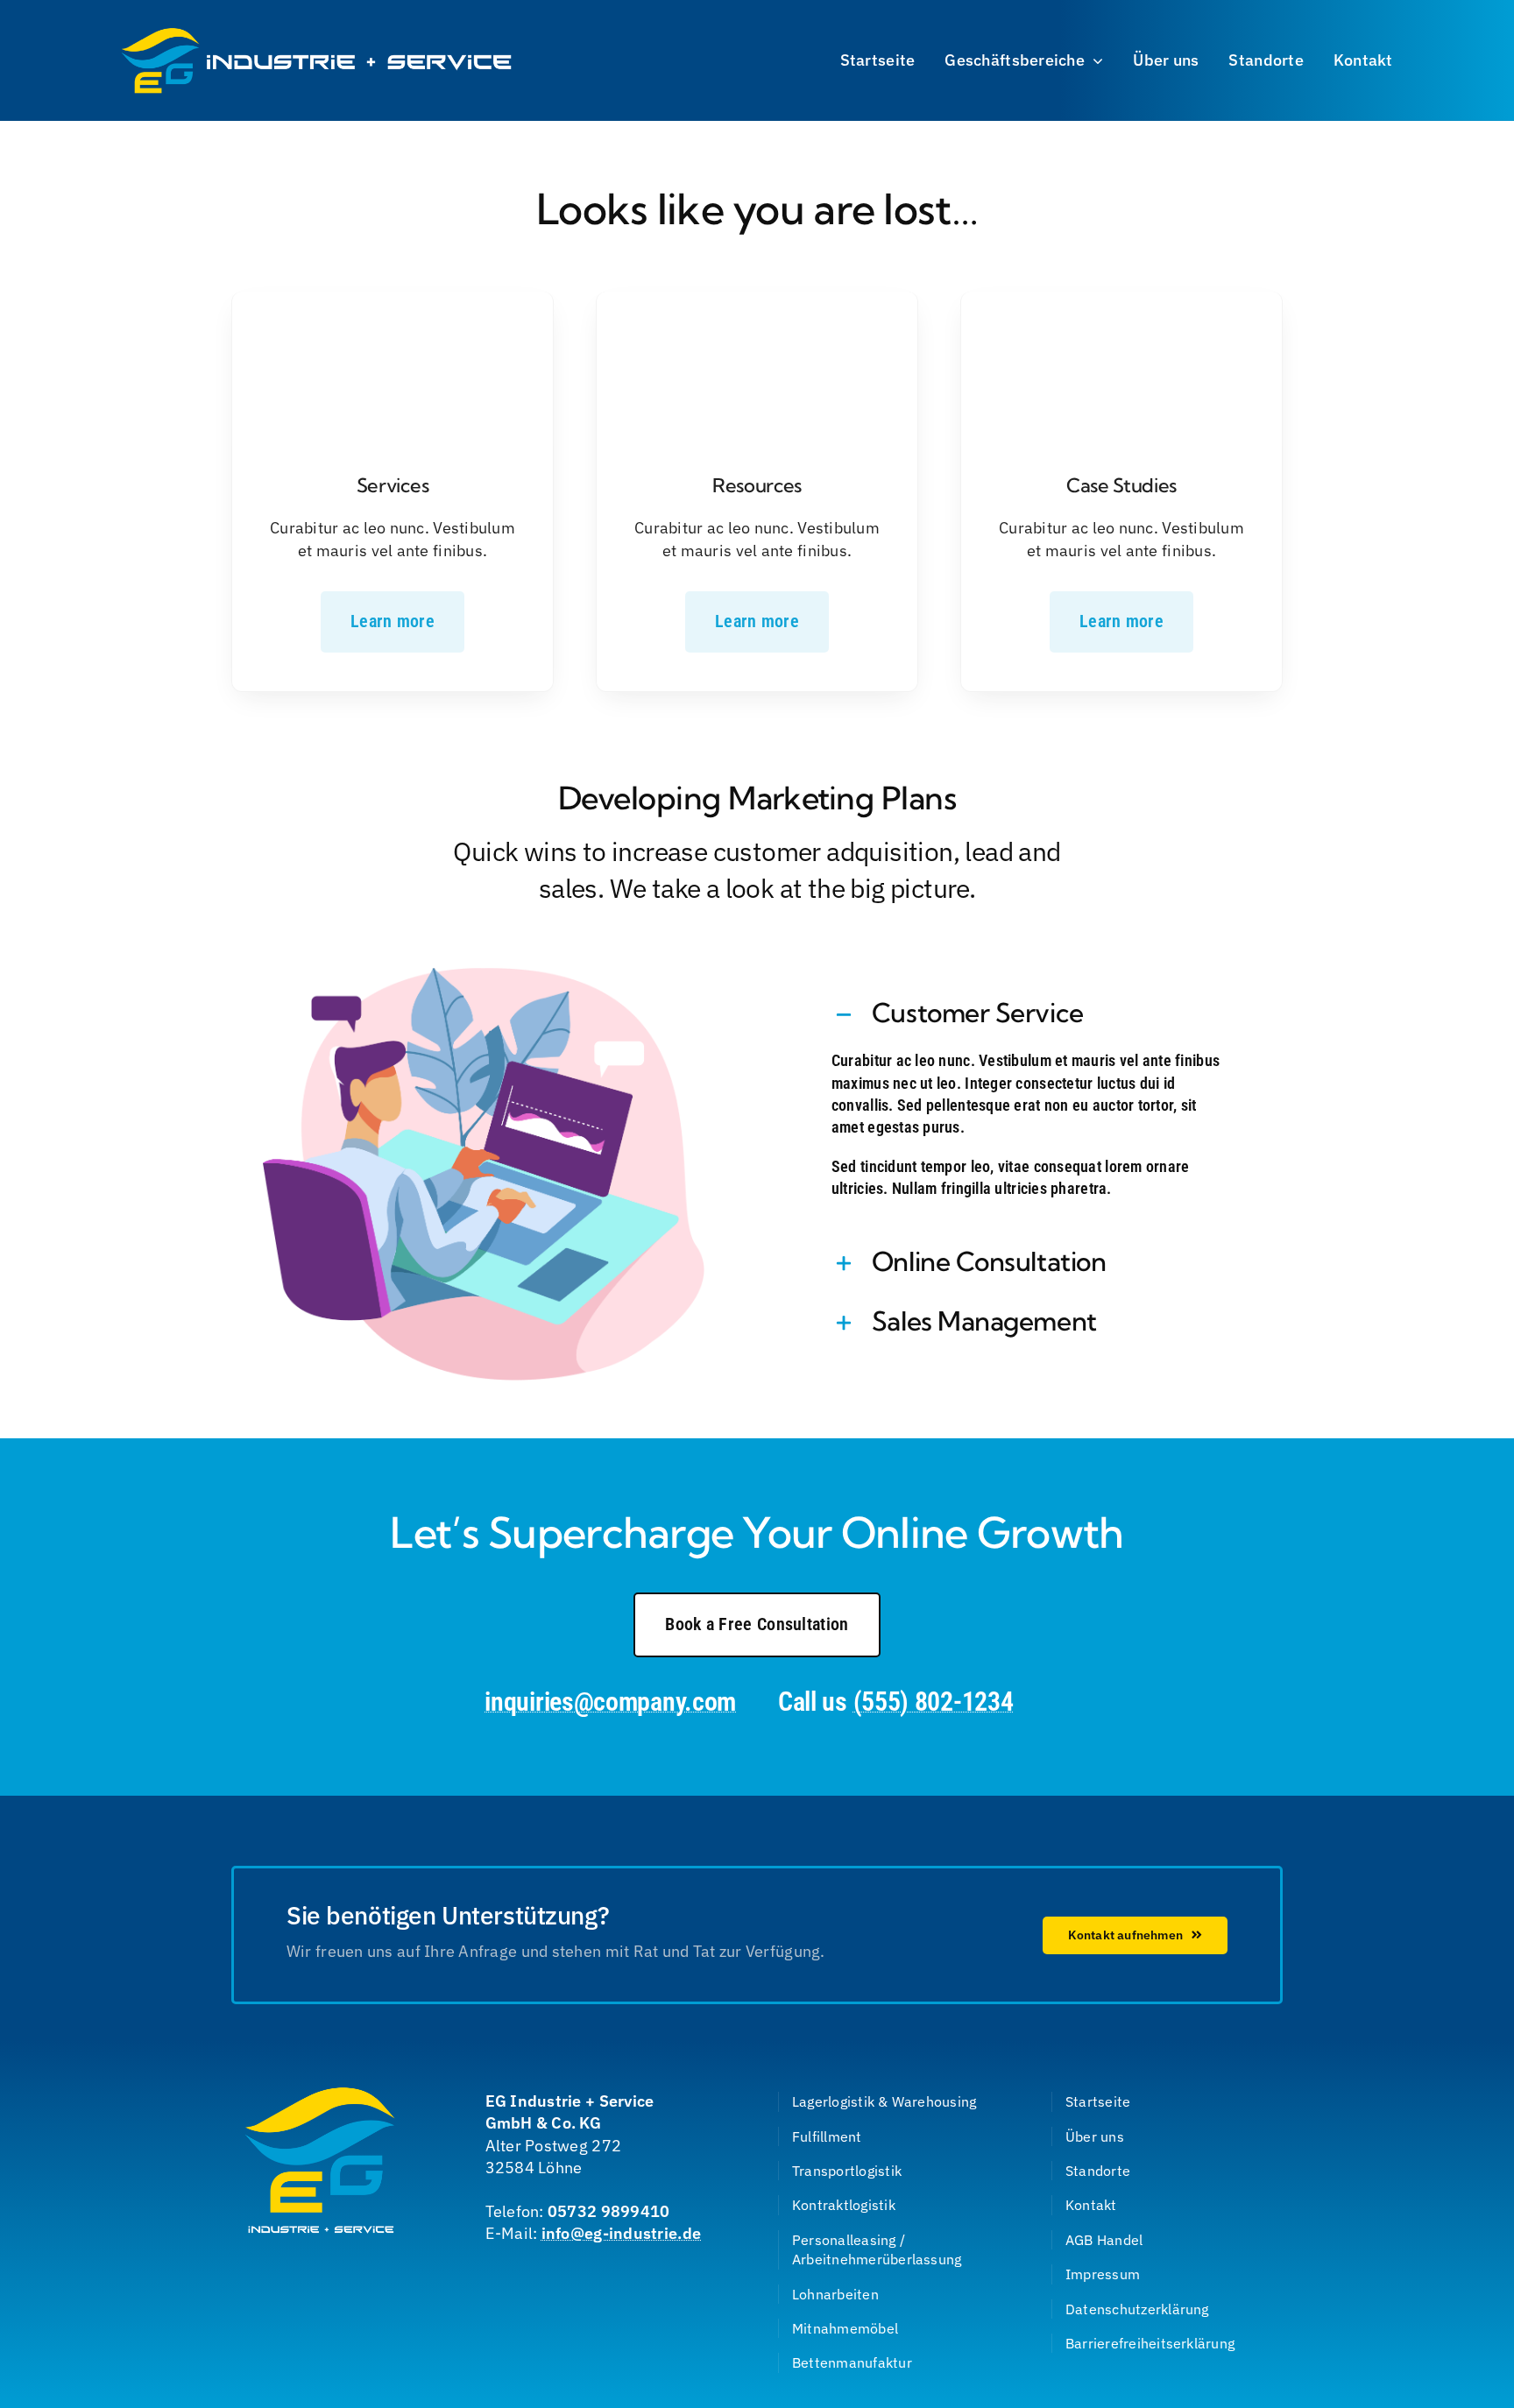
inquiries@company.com (610, 1702)
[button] (1030, 1015)
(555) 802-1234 (934, 1702)
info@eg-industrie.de (621, 2233)
